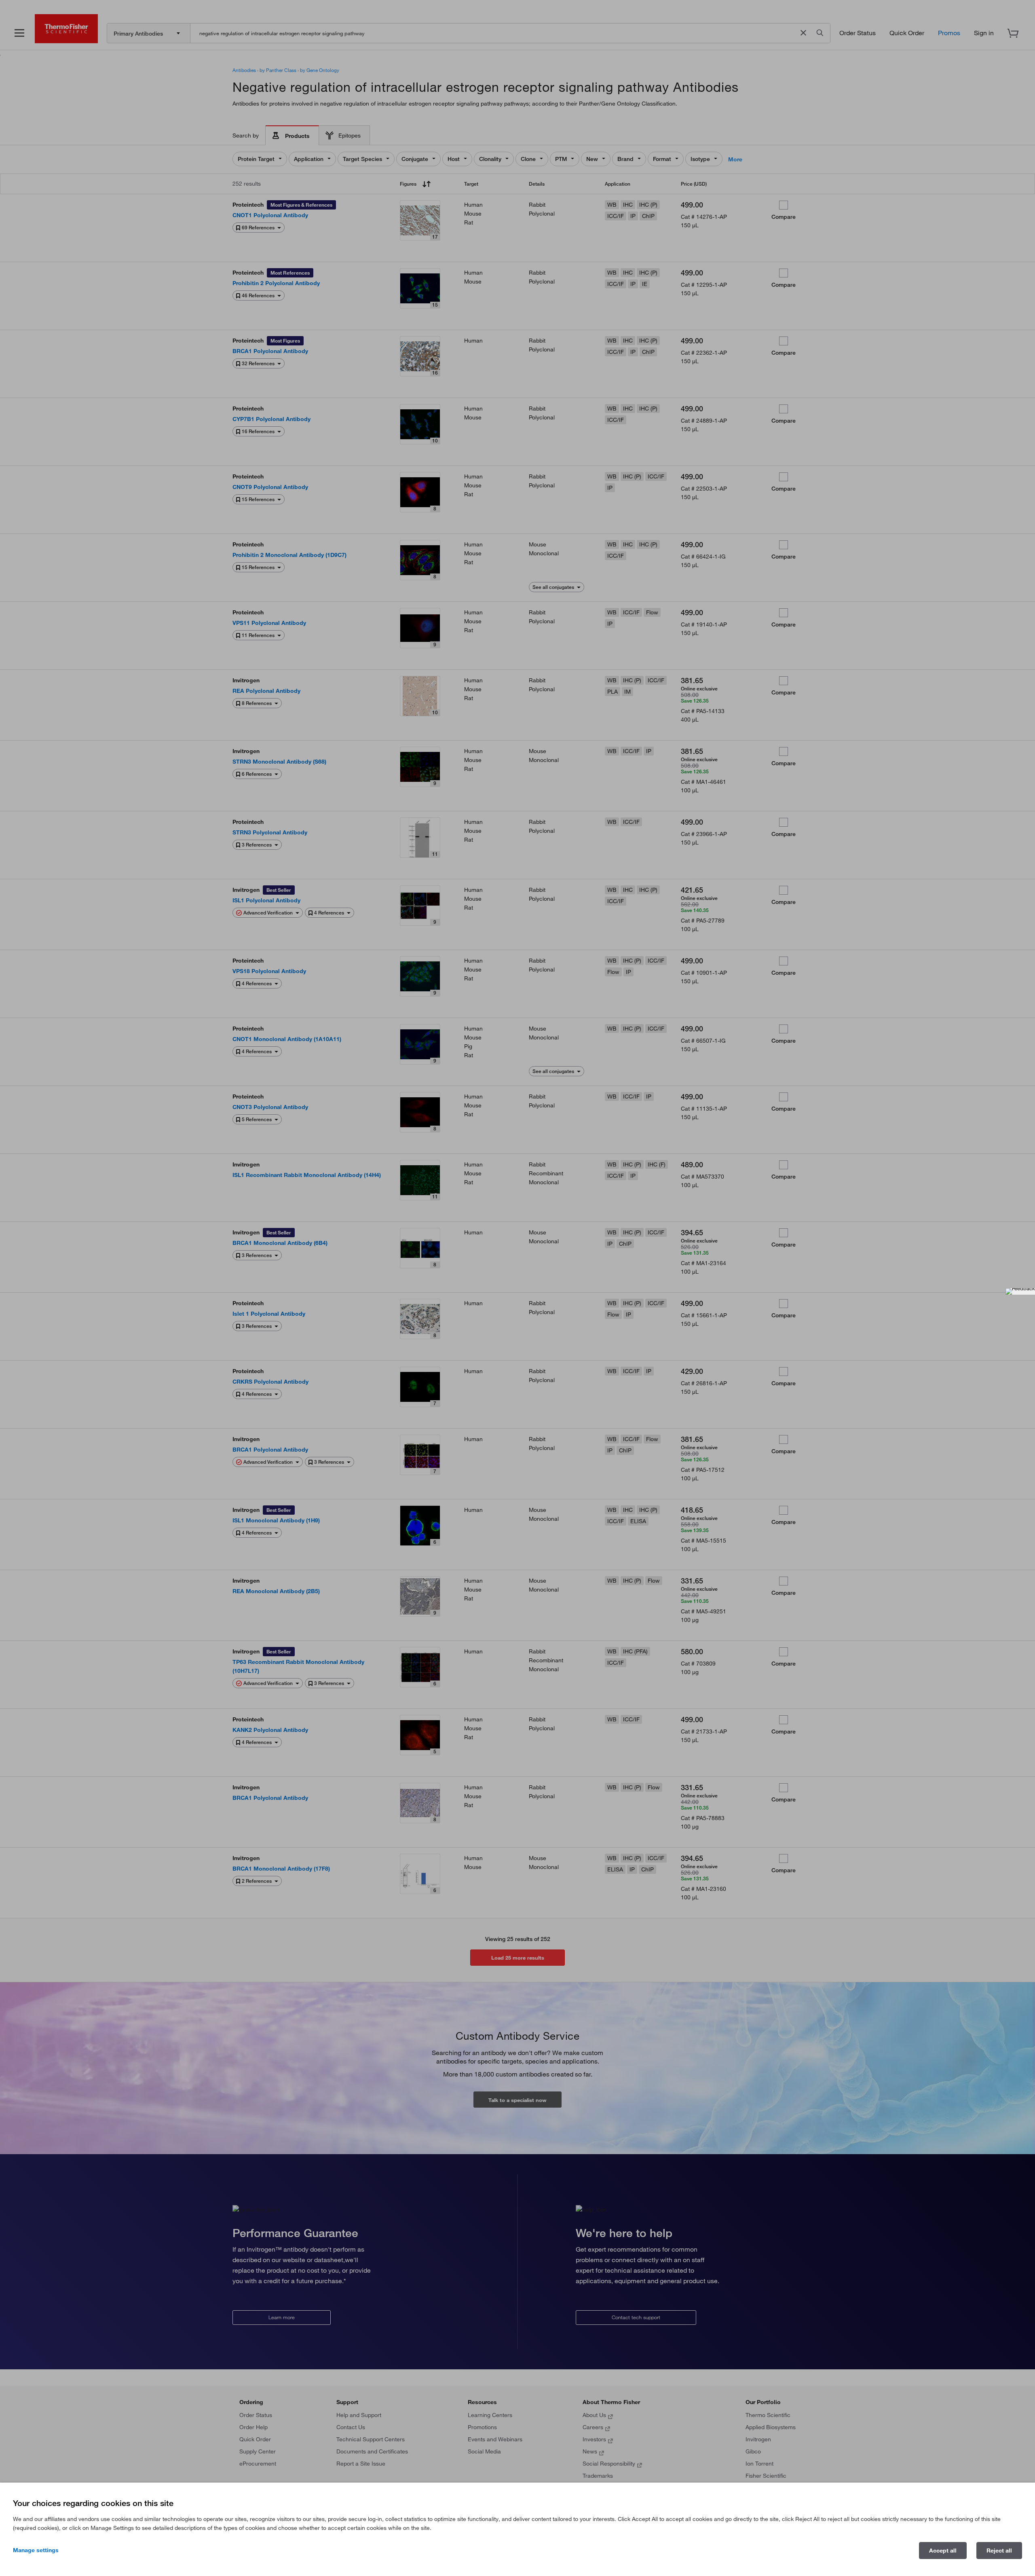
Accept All (943, 2551)
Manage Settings (36, 2550)
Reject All (999, 2551)
